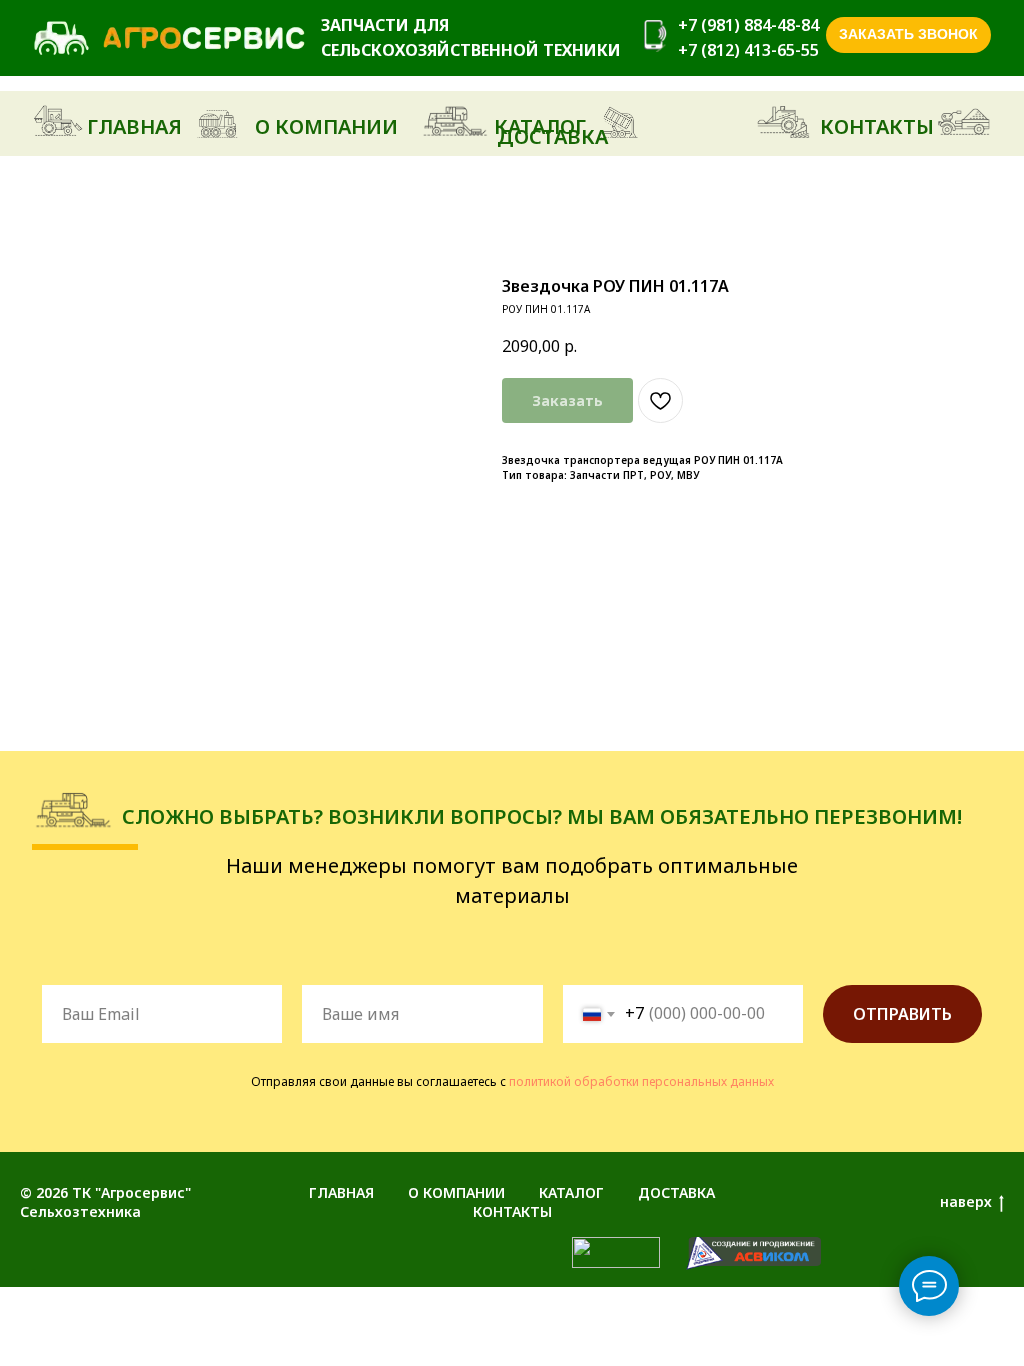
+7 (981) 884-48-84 (748, 25)
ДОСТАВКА (676, 1192)
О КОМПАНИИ (456, 1192)
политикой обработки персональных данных (641, 1081)
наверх (966, 1202)
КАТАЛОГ (571, 1192)
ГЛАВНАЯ (341, 1192)
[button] (908, 35)
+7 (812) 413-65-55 (748, 50)
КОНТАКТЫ (512, 1211)
